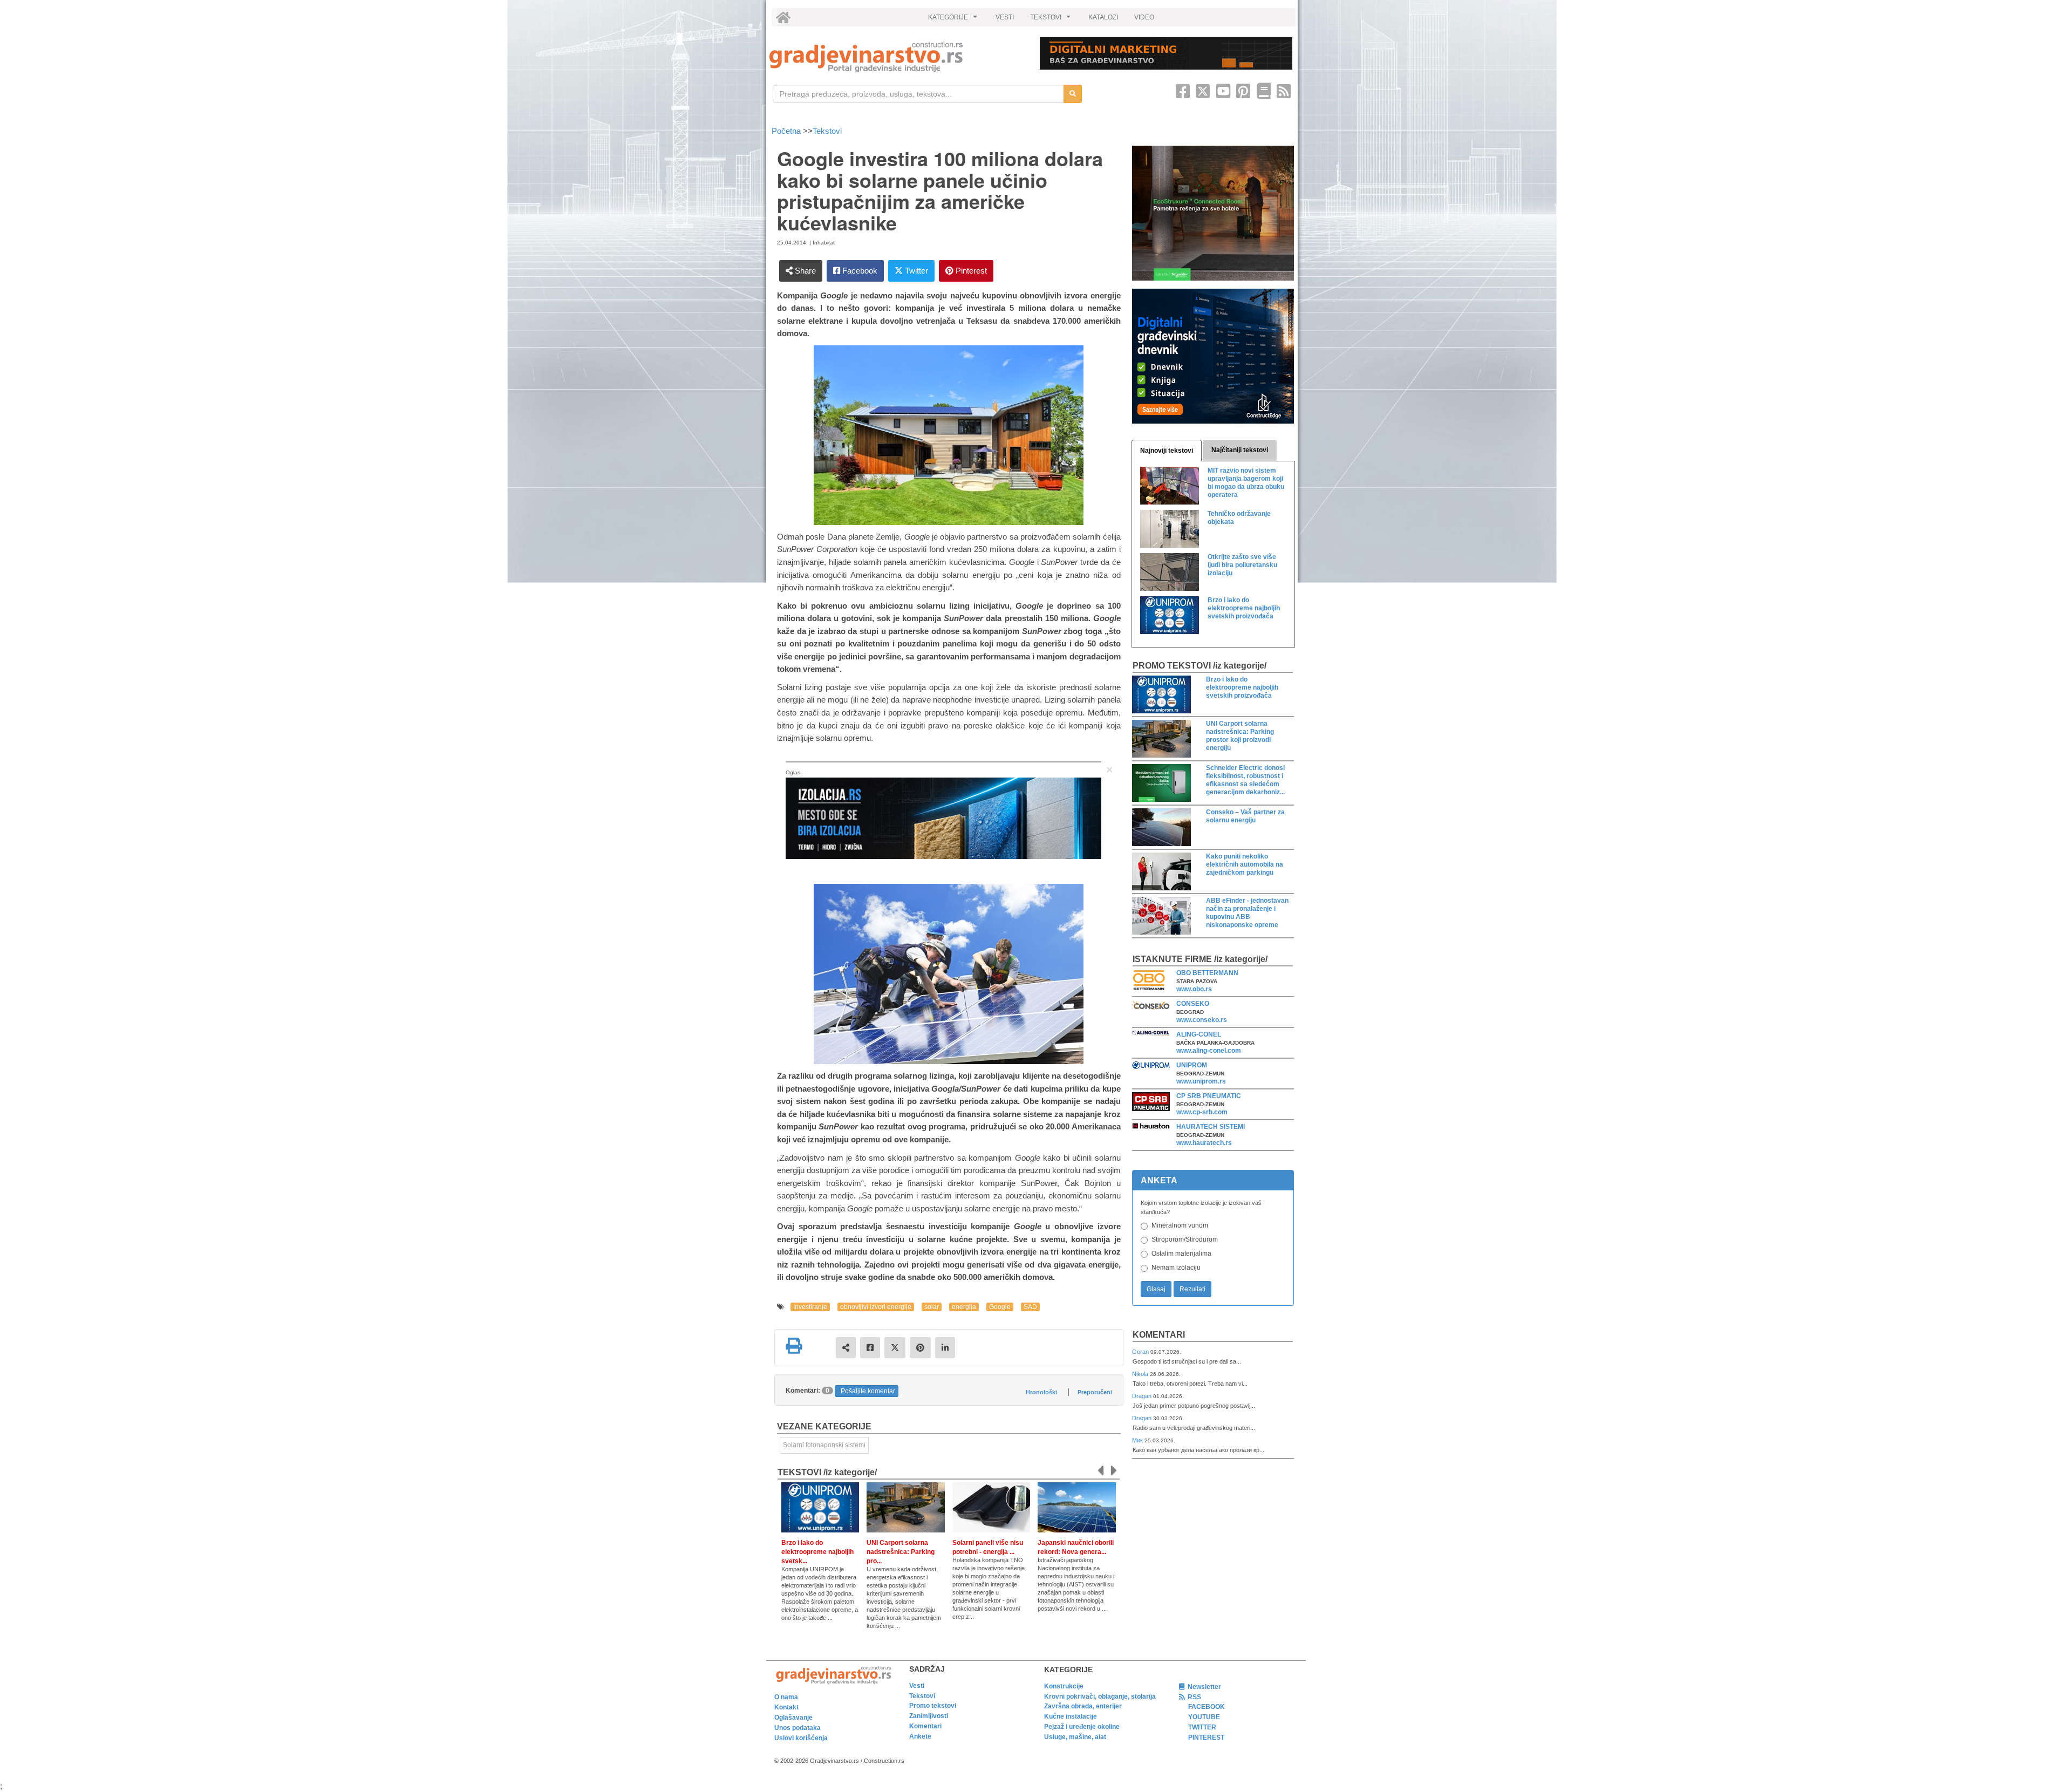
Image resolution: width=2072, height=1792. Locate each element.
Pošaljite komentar (868, 1391)
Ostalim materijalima (1181, 1253)
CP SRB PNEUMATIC (1209, 1096)
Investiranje (810, 1307)
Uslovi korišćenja (801, 1738)
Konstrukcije (1064, 1686)
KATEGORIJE (954, 20)
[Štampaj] (794, 1346)
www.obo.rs (1194, 989)
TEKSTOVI (1052, 20)
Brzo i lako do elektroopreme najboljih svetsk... (817, 1552)
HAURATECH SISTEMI (1211, 1127)
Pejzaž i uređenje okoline (1082, 1727)
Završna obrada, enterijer (1083, 1706)
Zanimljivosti (929, 1716)
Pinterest (970, 271)
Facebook (859, 271)
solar (932, 1307)
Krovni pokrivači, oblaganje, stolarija (1100, 1696)
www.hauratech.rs (1204, 1143)
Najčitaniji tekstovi (1240, 450)
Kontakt (786, 1707)
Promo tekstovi (933, 1706)
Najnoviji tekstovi (1167, 451)
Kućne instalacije (1071, 1716)
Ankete (920, 1736)
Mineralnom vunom (1180, 1225)
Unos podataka (798, 1728)
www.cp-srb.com (1202, 1112)
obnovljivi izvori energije (876, 1307)
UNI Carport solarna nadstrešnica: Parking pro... (901, 1552)
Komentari (1159, 1335)
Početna (787, 131)
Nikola (1141, 1374)
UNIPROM (1192, 1065)
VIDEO (1144, 17)
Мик (1138, 1440)
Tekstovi (827, 131)
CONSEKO (1193, 1004)
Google (1000, 1307)
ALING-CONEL (1199, 1034)
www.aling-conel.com (1209, 1051)
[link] (897, 57)
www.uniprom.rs (1201, 1081)
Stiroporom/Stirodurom (1185, 1239)
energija (964, 1307)
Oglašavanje (793, 1718)
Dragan (1143, 1396)
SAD (1030, 1307)
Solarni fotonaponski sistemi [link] (824, 1445)
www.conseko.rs (1202, 1020)
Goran (1141, 1352)
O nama (786, 1697)
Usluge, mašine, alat (1075, 1737)
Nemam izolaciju (1176, 1268)
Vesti (917, 1686)
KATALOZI (1103, 17)
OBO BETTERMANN (1207, 973)
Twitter (915, 271)
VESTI (1005, 17)
